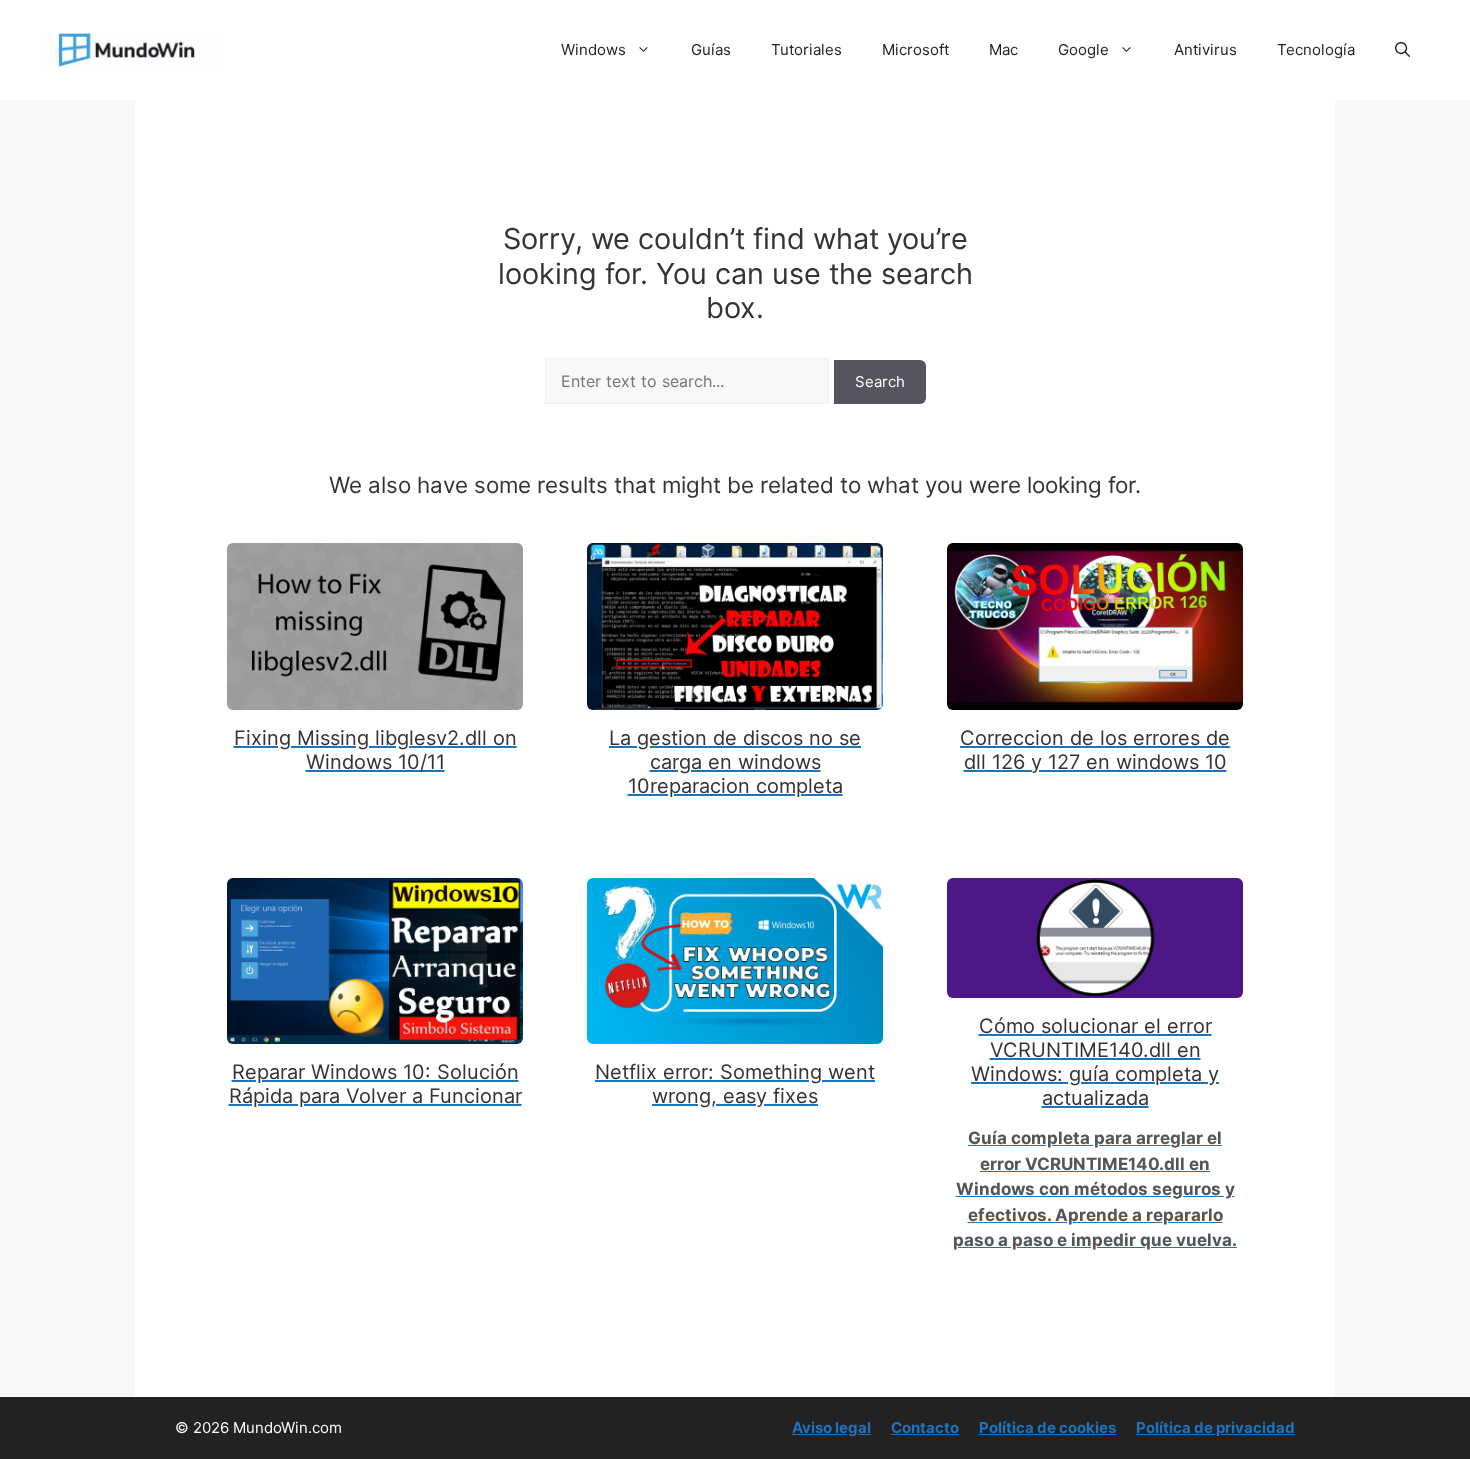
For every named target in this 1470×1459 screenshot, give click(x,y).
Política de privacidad (1215, 1427)
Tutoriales (806, 49)
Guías (711, 49)
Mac (1003, 49)
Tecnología (1316, 49)
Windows (593, 49)
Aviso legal (831, 1427)
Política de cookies (1047, 1427)
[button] (1402, 50)
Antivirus (1205, 49)
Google (1083, 49)
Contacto (925, 1427)
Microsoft (915, 49)
